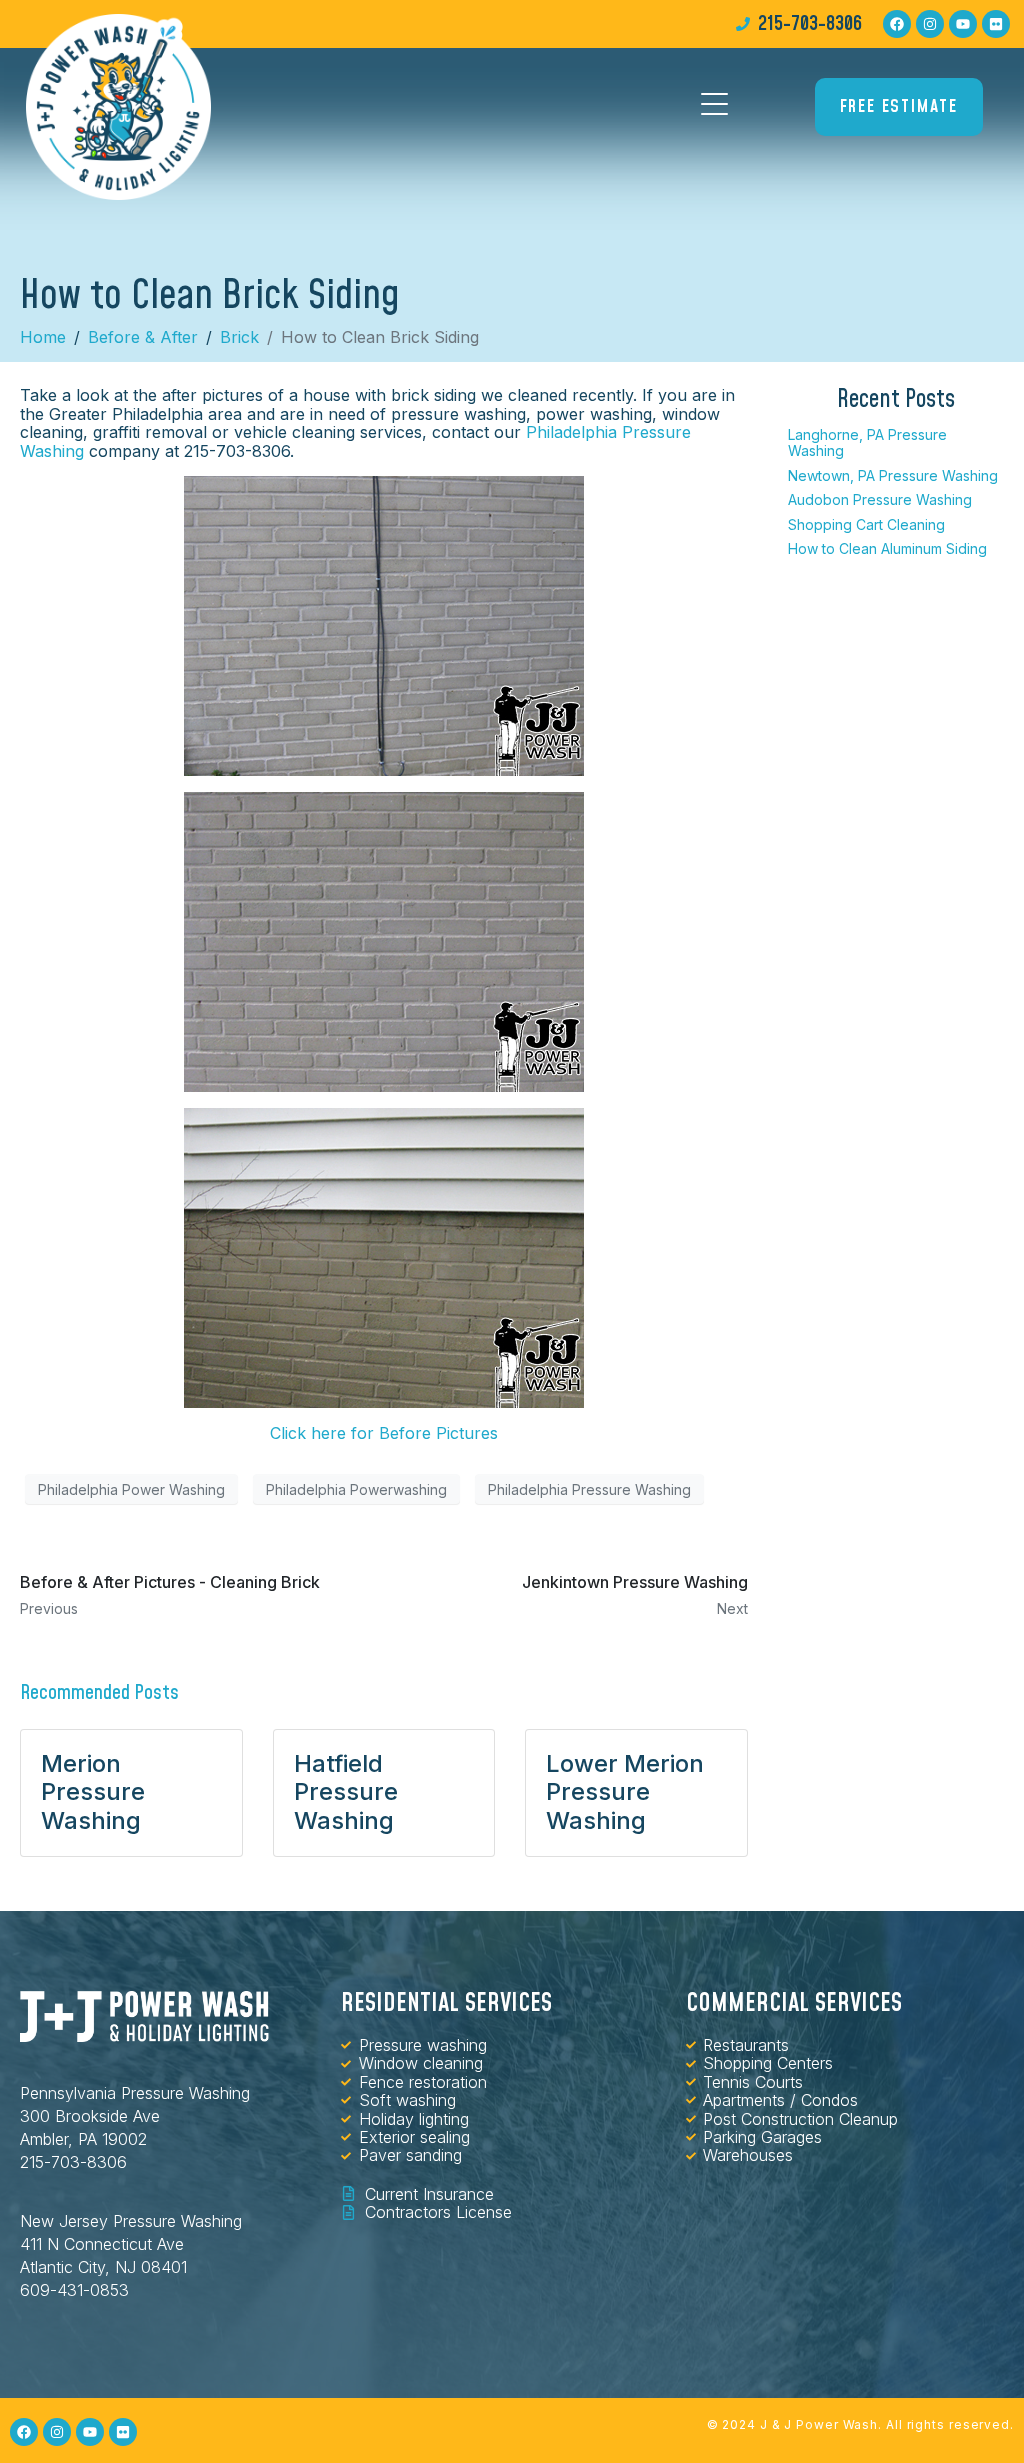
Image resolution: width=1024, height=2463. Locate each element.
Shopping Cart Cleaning (866, 524)
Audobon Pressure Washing (880, 499)
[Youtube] (963, 24)
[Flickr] (996, 24)
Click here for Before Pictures (384, 1433)
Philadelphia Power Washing (131, 1489)
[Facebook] (897, 24)
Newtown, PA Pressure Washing (893, 475)
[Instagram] (930, 24)
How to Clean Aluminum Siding (887, 548)
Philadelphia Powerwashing (356, 1489)
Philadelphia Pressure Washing (589, 1489)
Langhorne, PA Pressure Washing (867, 442)
